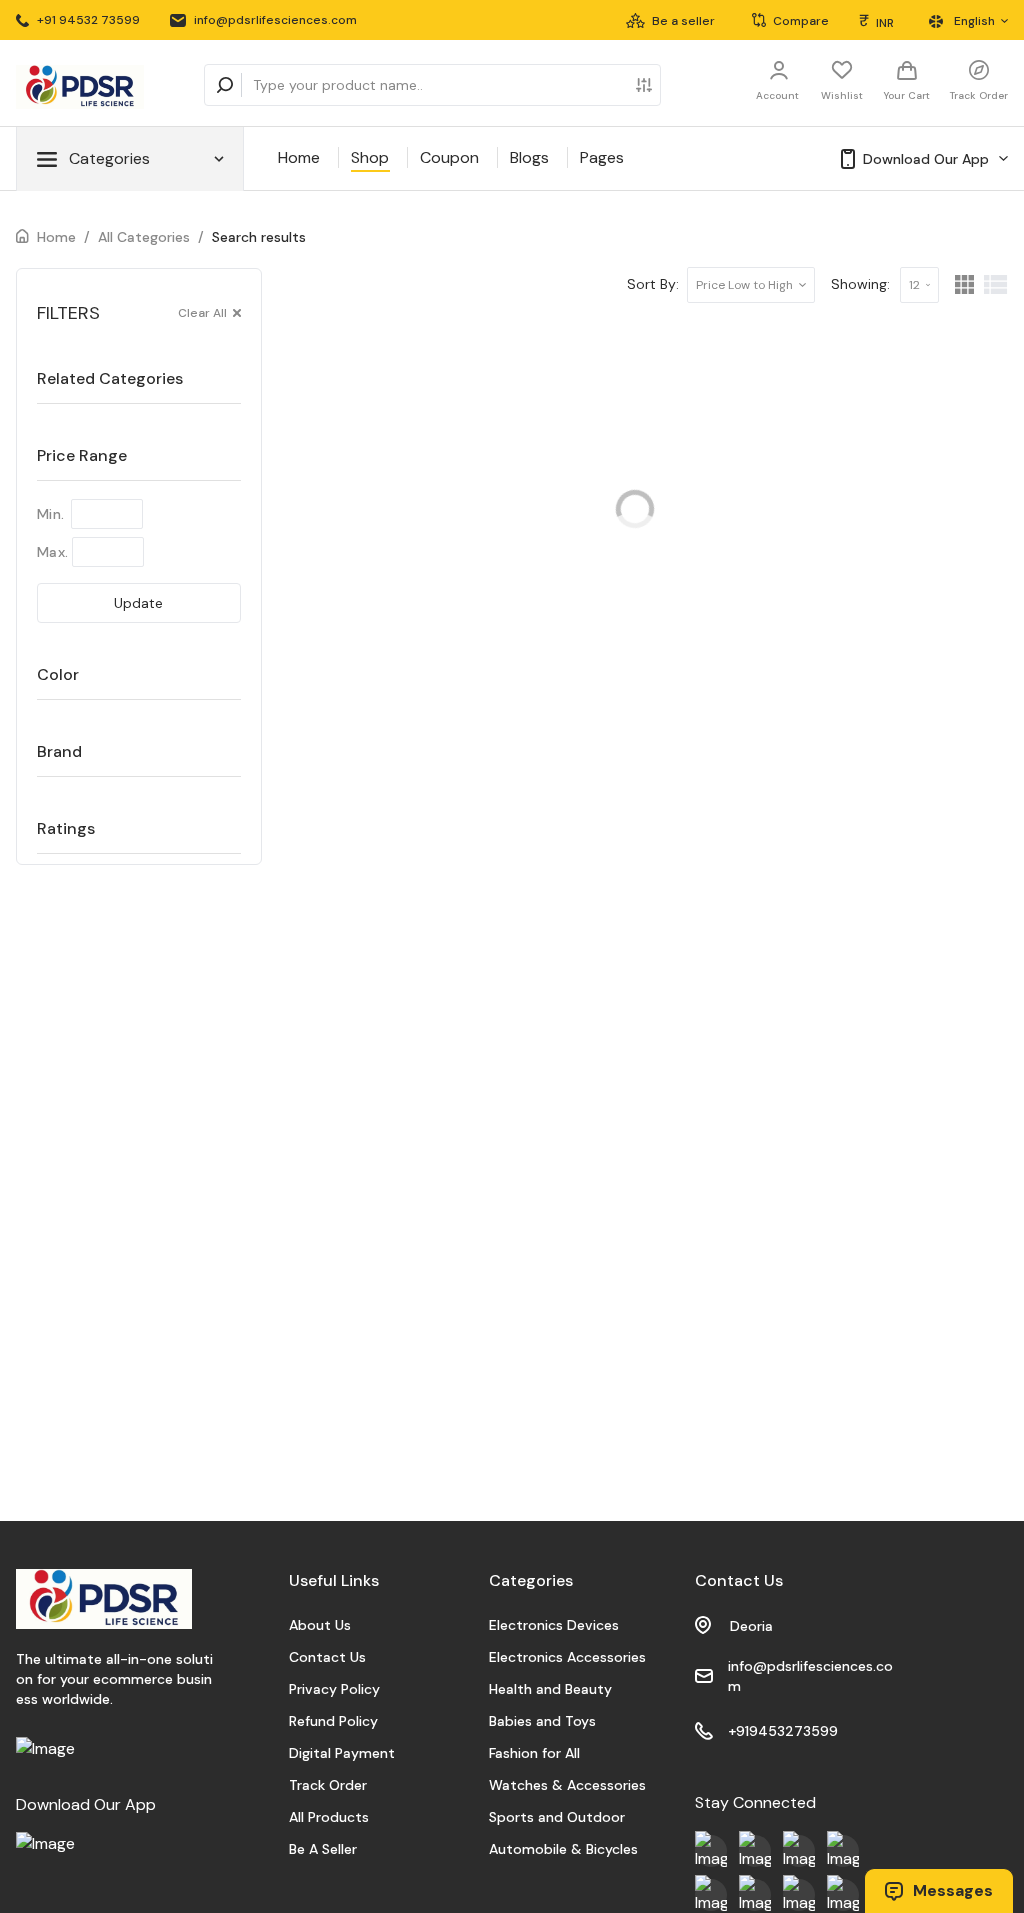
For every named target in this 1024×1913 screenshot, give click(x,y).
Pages (602, 157)
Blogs (529, 157)
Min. (50, 514)
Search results (259, 237)
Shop (370, 157)
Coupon (449, 157)
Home (299, 157)
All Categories (144, 237)
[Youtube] (711, 1851)
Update (138, 603)
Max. (52, 552)
